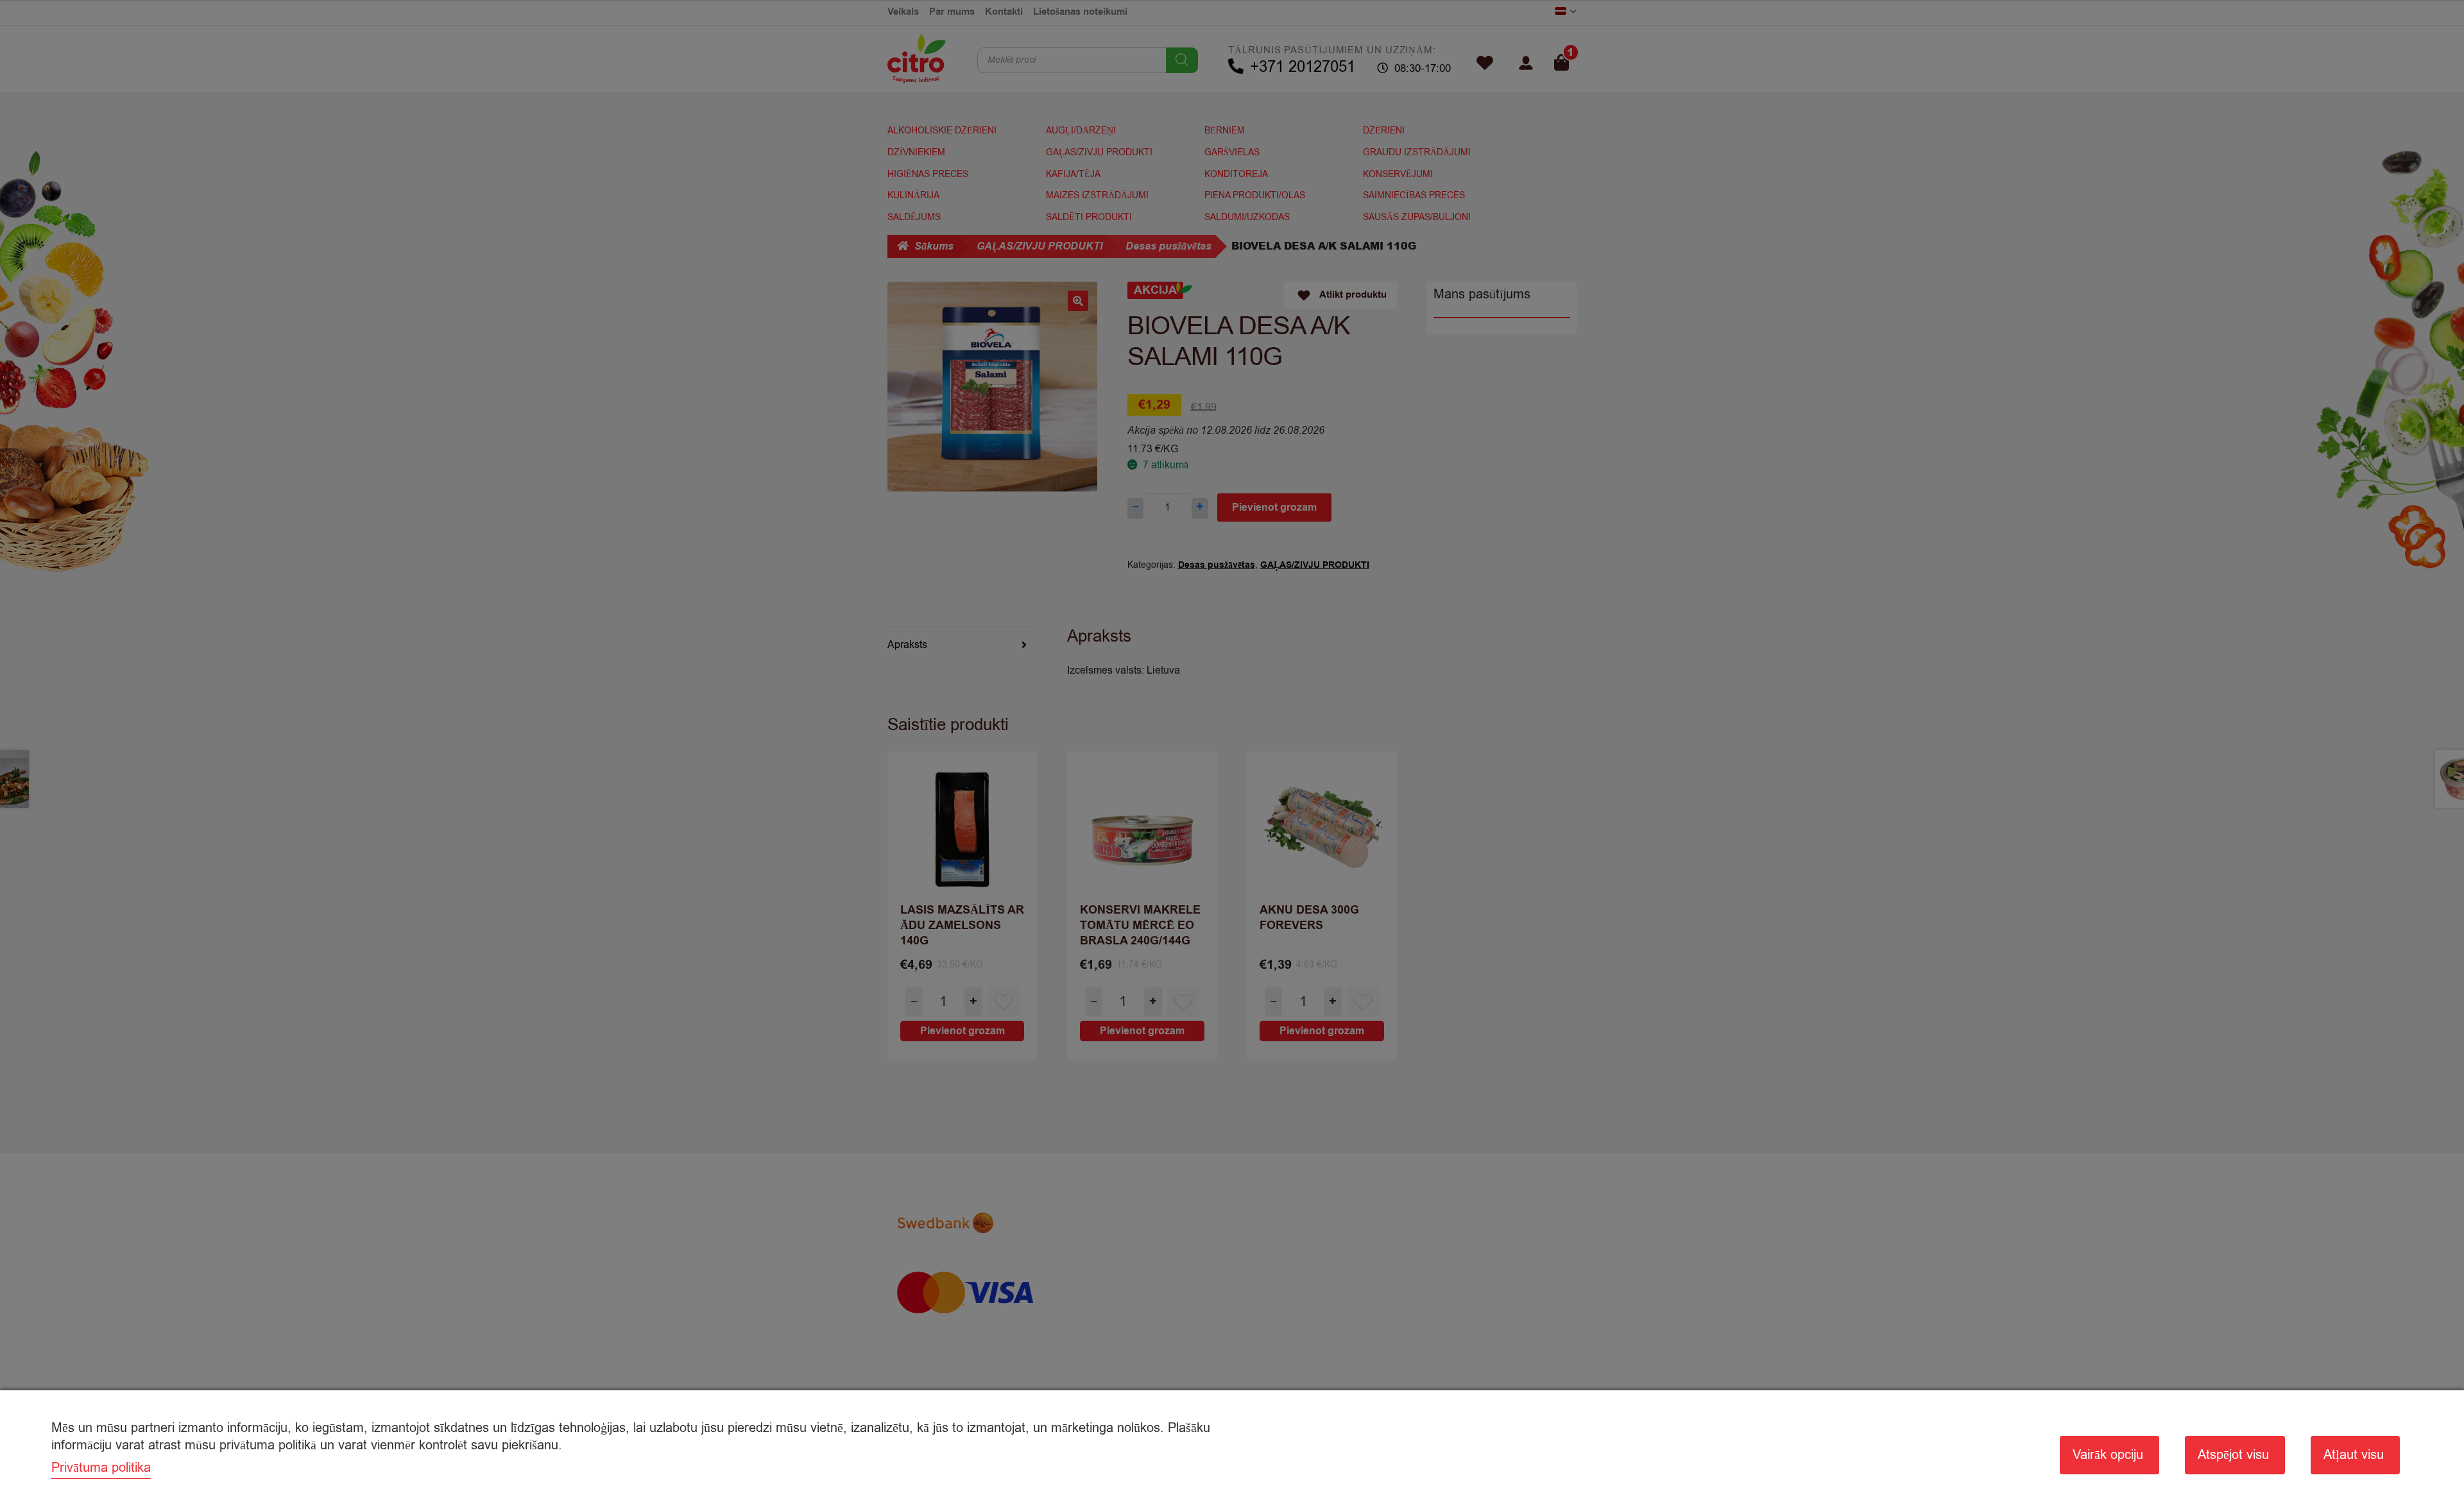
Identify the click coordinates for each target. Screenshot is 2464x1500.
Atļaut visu (2354, 1455)
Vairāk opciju (2108, 1455)
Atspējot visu (2233, 1455)
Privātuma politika (101, 1468)
